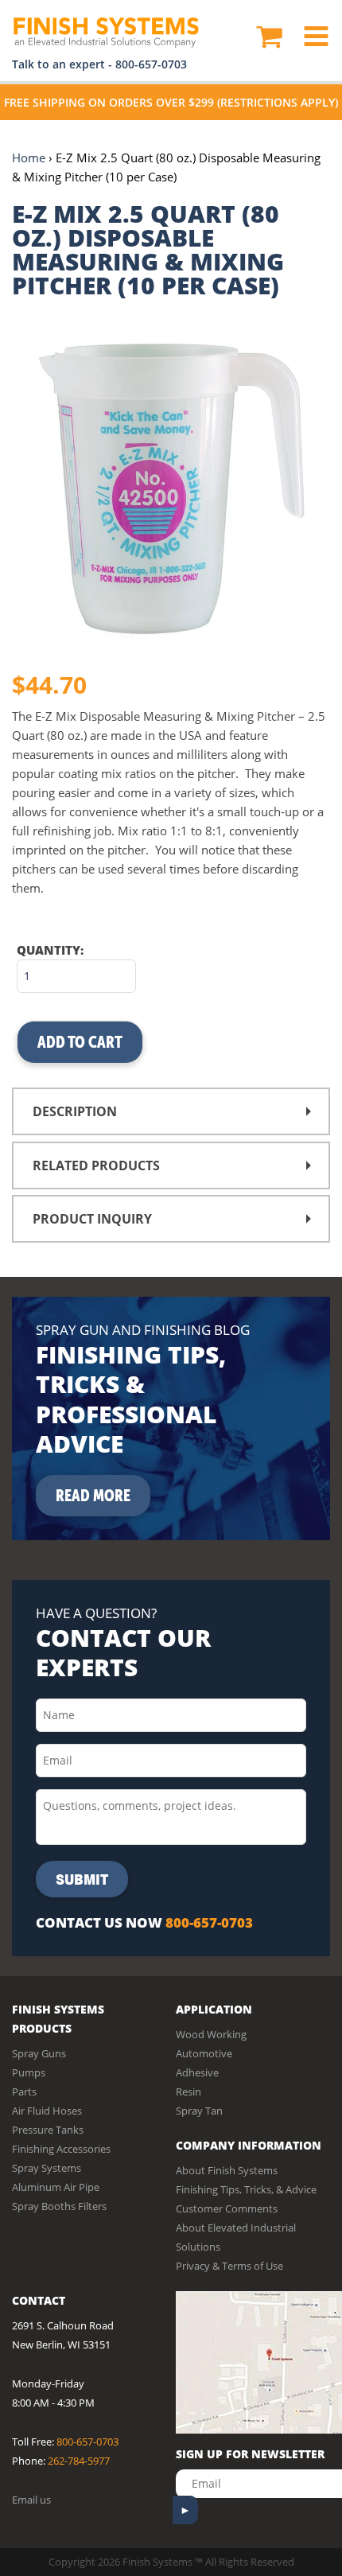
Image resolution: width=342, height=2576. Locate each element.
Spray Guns (39, 2053)
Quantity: (50, 950)
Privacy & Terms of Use (229, 2266)
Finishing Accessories (61, 2149)
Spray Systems (47, 2168)
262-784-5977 (79, 2461)
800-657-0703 (151, 64)
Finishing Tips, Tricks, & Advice (246, 2189)
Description (75, 1111)
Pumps (29, 2072)
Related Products (96, 1165)
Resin (188, 2092)
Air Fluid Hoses (47, 2111)
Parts (24, 2092)
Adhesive (197, 2072)
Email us (31, 2500)
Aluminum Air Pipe (56, 2187)
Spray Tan (199, 2111)
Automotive (204, 2053)
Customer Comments (227, 2208)
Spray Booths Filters (59, 2206)
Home (29, 158)
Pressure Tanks (48, 2130)
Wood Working (211, 2034)
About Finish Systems (227, 2170)
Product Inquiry (92, 1219)
